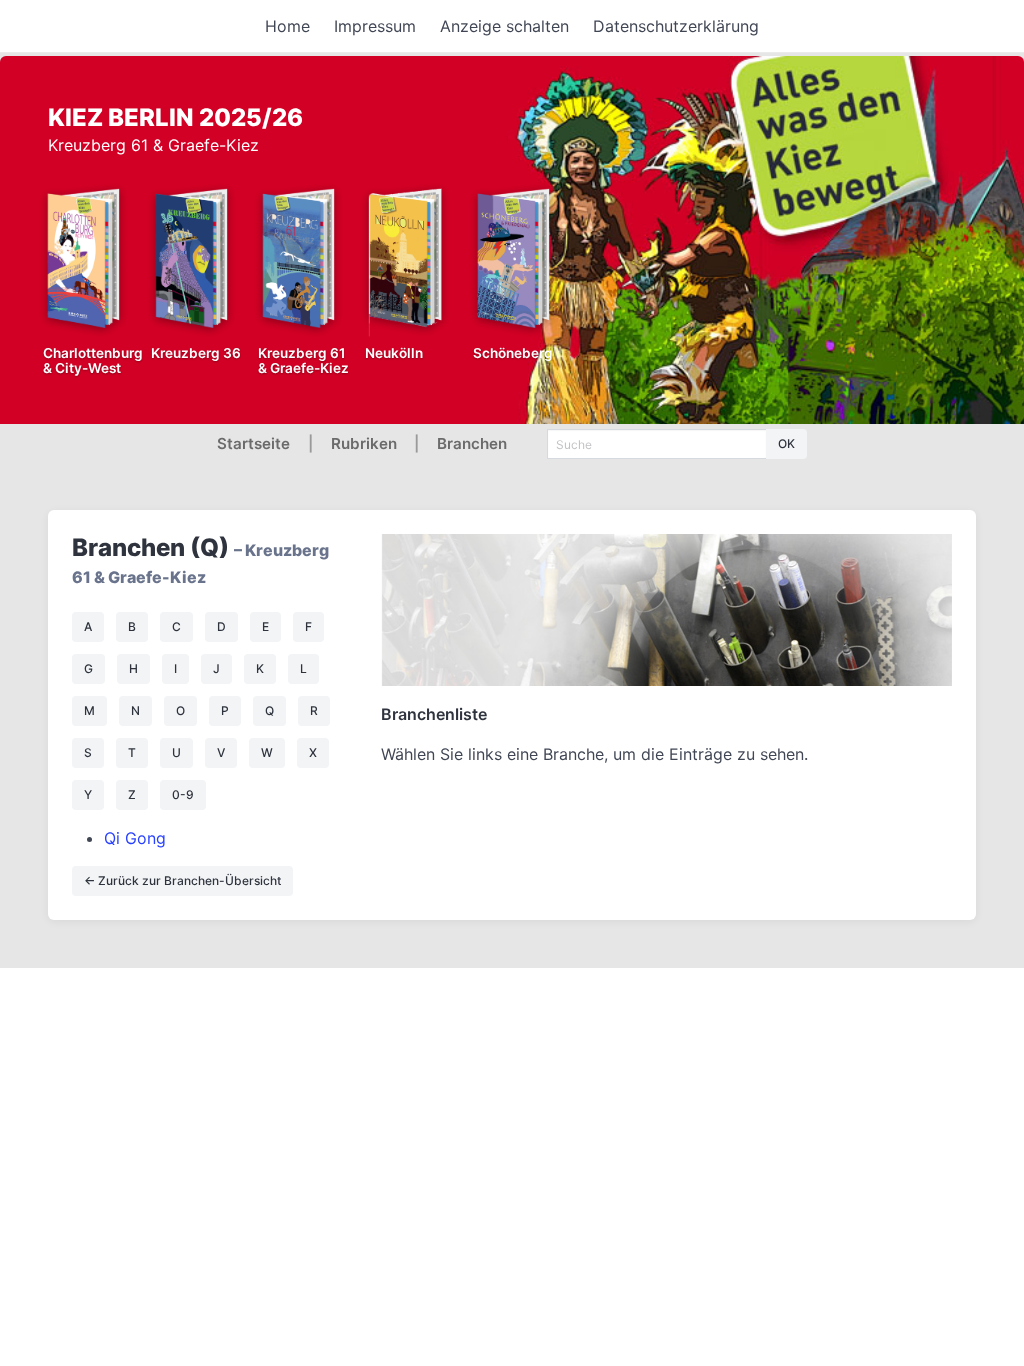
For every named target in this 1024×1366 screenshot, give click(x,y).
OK (786, 443)
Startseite (253, 443)
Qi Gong (135, 838)
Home (287, 26)
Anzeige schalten (504, 26)
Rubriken (364, 443)
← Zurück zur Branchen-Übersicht (182, 880)
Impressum (375, 26)
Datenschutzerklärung (676, 26)
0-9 (183, 794)
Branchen (472, 443)
